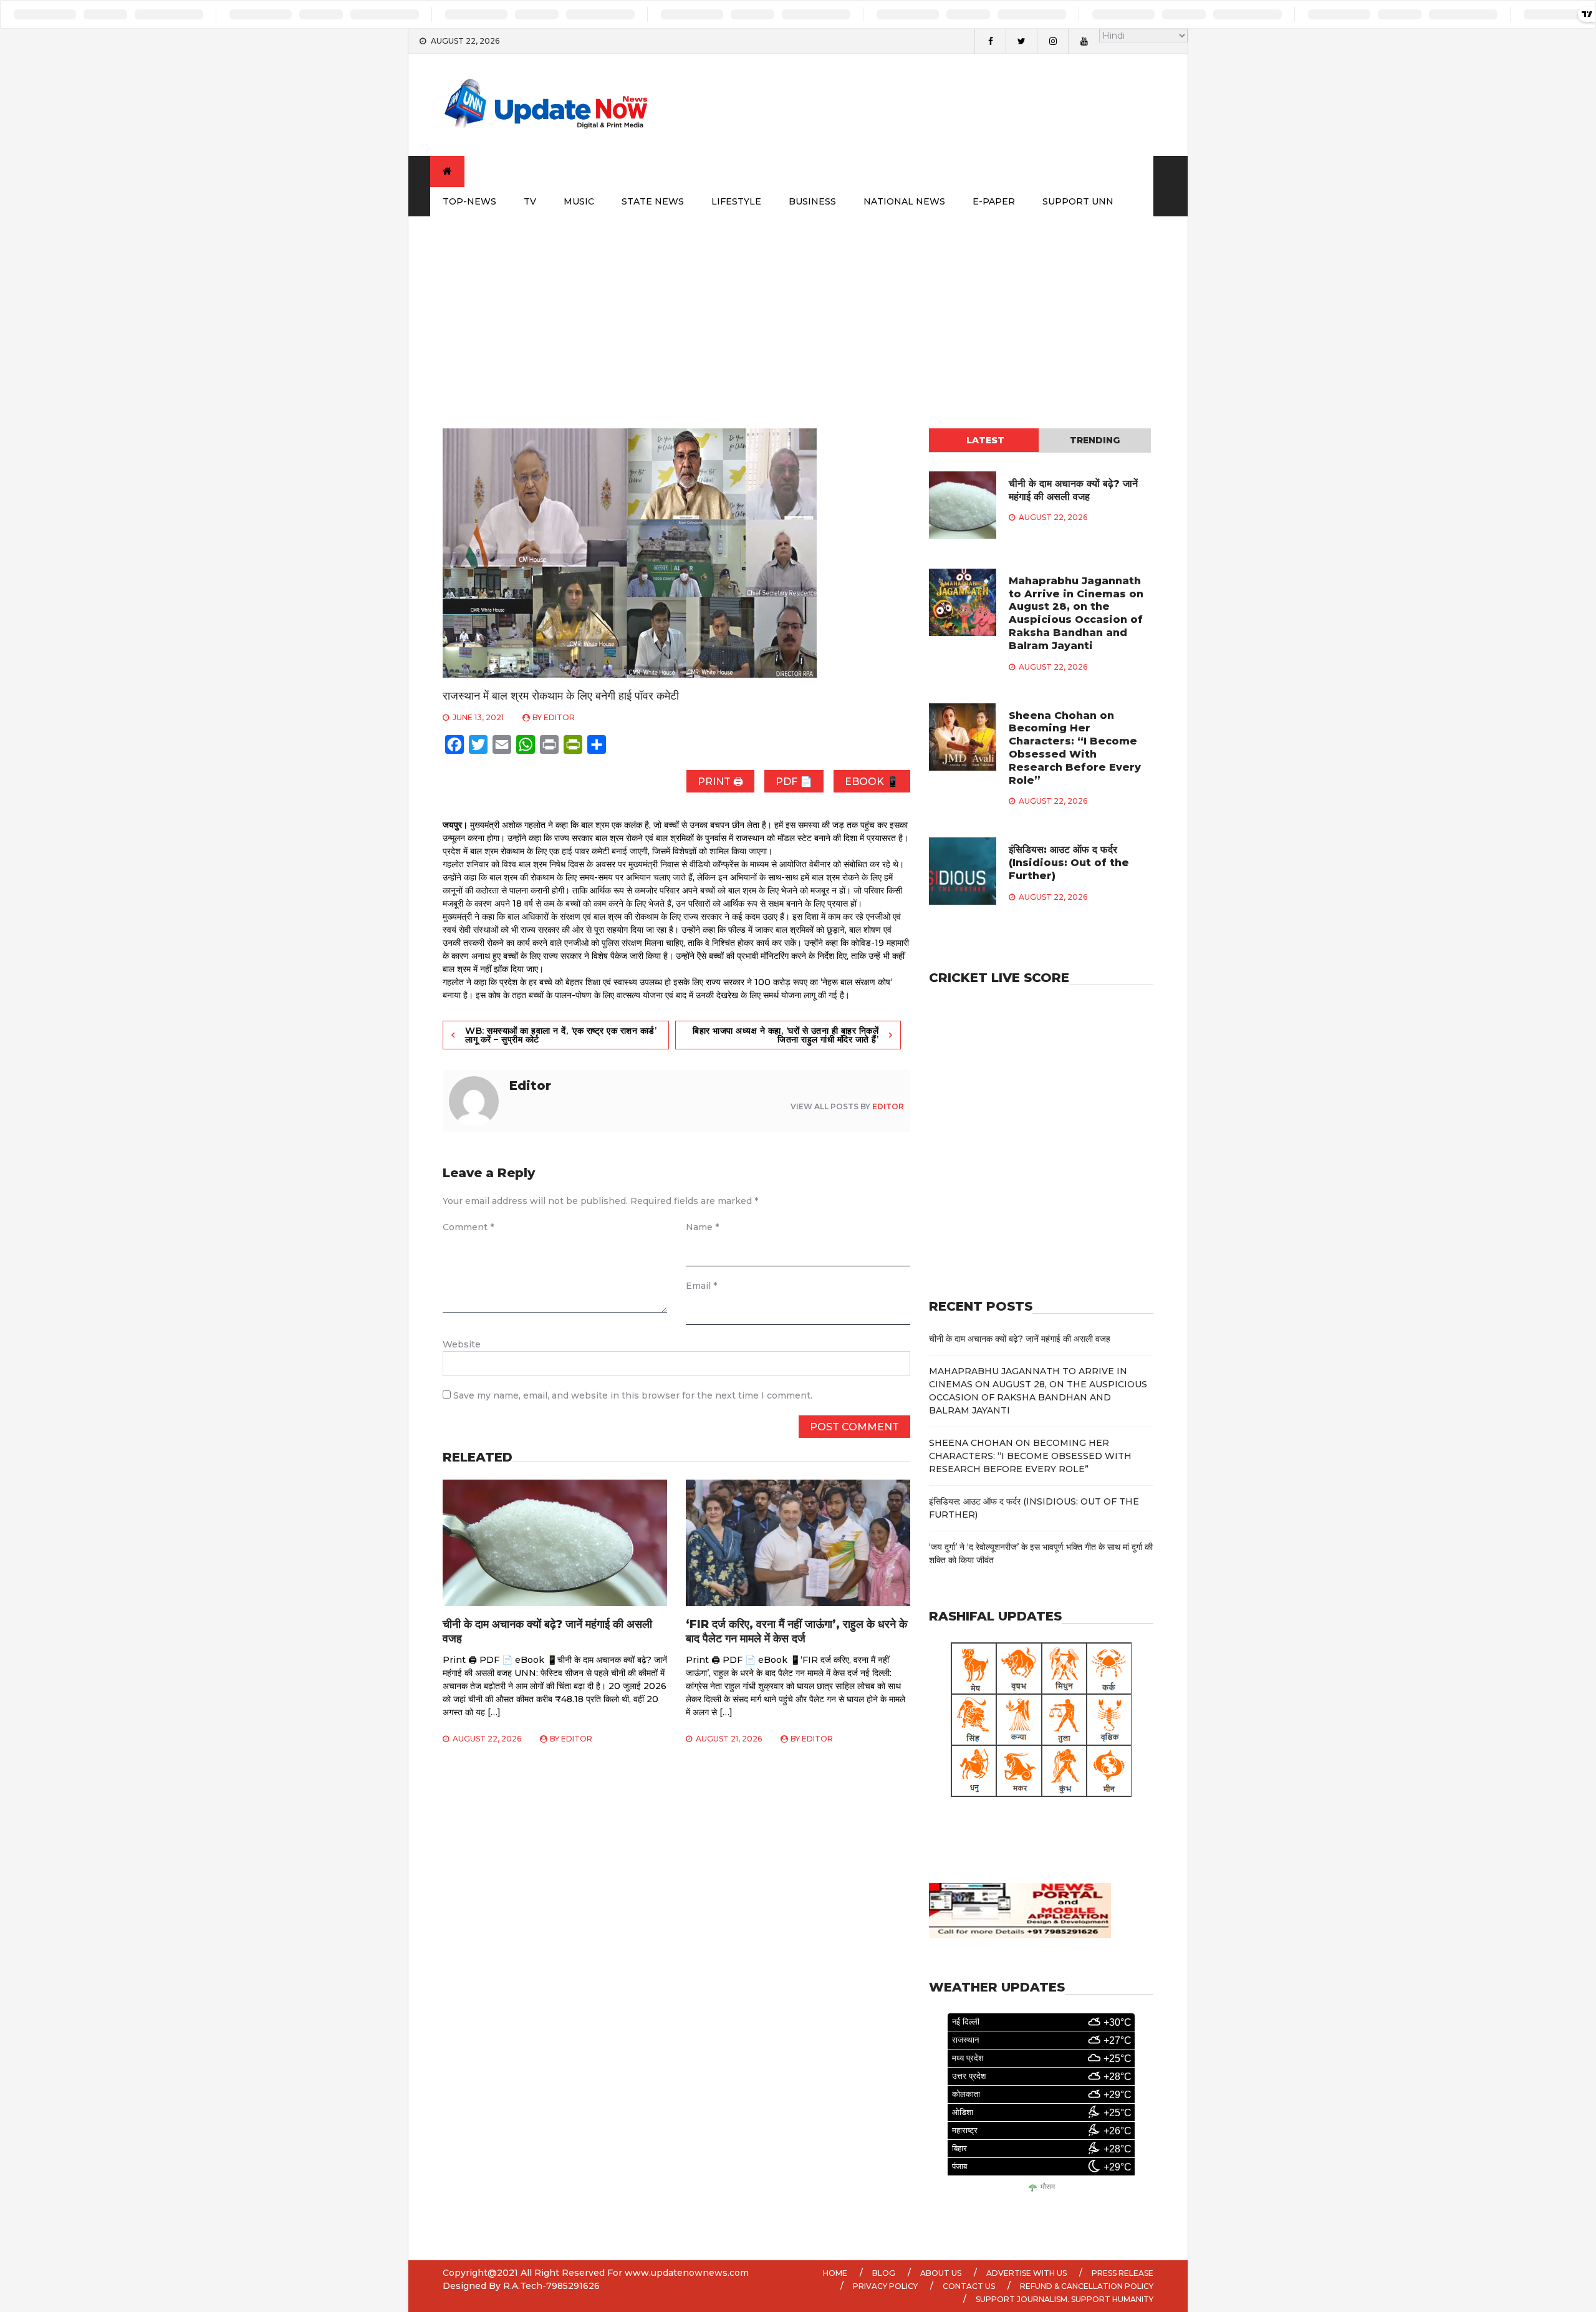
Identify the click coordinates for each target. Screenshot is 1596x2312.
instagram (1052, 41)
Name (702, 1227)
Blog (884, 2273)
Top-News (469, 201)
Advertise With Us (1026, 2273)
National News (904, 201)
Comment (468, 1227)
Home (835, 2273)
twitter (1021, 41)
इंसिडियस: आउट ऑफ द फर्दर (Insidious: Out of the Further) (1069, 863)
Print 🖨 (720, 782)
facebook (990, 41)
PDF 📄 (794, 782)
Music (579, 201)
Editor (559, 717)
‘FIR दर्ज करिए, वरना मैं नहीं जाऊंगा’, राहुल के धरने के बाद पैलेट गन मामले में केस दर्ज (796, 1631)
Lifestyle (736, 201)
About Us (941, 2273)
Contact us (969, 2286)
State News (653, 201)
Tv (530, 201)
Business (812, 201)
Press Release (1122, 2273)
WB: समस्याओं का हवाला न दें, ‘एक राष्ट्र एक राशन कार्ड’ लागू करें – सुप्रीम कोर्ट (561, 1035)
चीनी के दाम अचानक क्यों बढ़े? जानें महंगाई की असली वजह (1073, 490)
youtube (1084, 41)
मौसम (1048, 2187)
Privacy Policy (885, 2286)
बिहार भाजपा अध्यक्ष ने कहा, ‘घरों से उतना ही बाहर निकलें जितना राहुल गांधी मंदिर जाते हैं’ (786, 1035)
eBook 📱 (872, 782)
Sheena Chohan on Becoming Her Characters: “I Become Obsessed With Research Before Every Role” (1075, 748)
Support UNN (1078, 201)
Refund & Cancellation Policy (1087, 2286)
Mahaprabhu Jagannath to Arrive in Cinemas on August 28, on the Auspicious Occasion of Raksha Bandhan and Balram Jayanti (1076, 613)
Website (462, 1344)
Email (701, 1286)
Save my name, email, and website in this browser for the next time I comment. (633, 1395)
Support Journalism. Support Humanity (1065, 2299)
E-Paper (994, 201)
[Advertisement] (798, 310)
